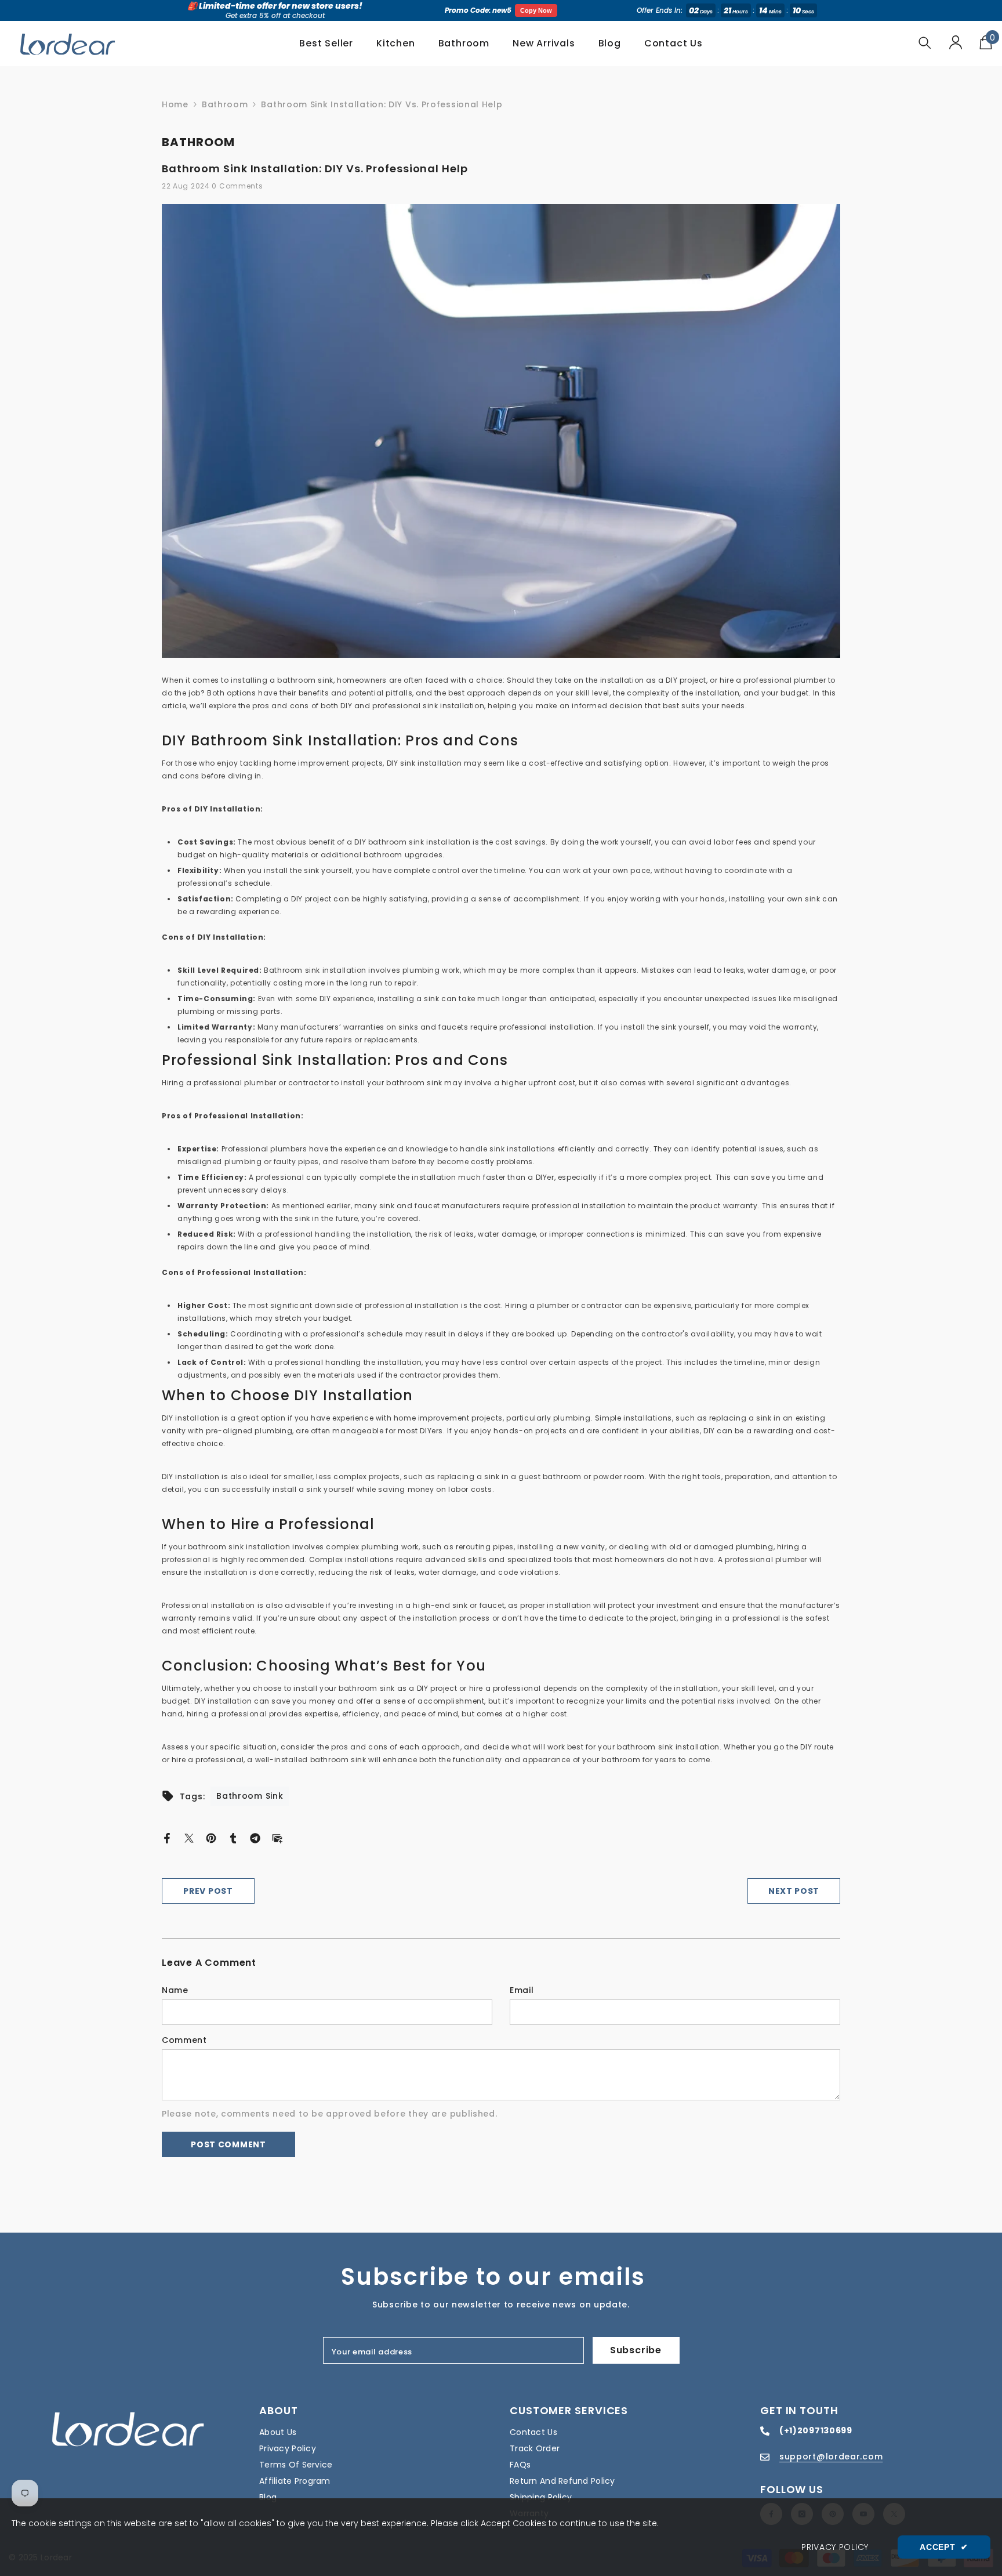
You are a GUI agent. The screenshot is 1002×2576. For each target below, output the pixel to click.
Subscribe (636, 2350)
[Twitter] (189, 1838)
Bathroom (225, 104)
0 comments (237, 186)
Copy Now (536, 10)
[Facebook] (167, 1838)
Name (175, 1990)
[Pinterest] (211, 1838)
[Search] (925, 43)
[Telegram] (255, 1838)
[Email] (277, 1838)
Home (175, 104)
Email (522, 1990)
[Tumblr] (233, 1838)
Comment (184, 2040)
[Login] (956, 42)
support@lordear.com (831, 2457)
